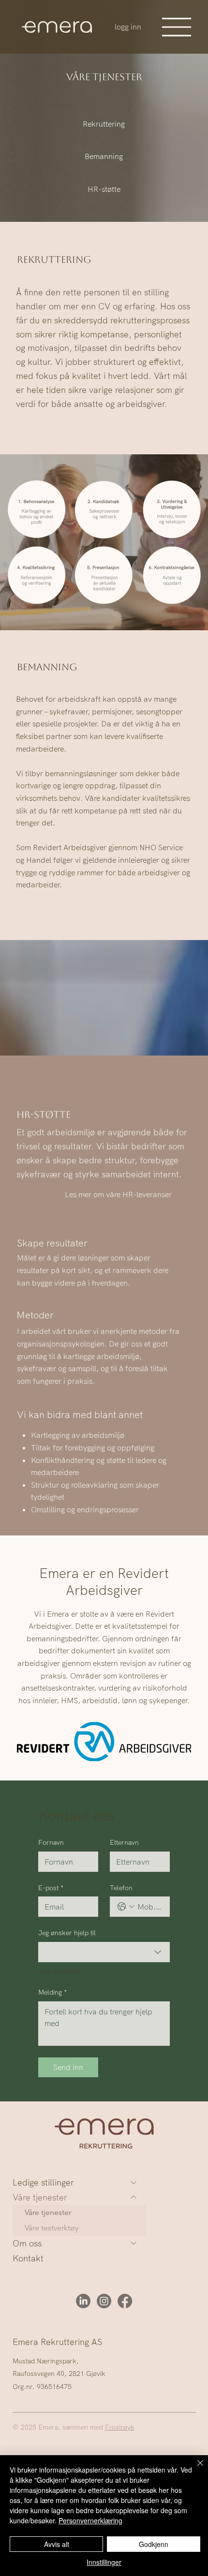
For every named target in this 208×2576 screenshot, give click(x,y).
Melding (52, 1992)
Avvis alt (57, 2544)
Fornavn (51, 1842)
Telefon (121, 1888)
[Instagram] (104, 2301)
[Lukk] (194, 2469)
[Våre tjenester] (134, 2197)
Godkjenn (154, 2544)
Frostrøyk (120, 2427)
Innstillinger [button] (104, 2562)
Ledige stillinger (43, 2182)
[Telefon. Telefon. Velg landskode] (126, 1907)
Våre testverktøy (52, 2228)
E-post (51, 1888)
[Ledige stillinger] (134, 2182)
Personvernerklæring (90, 2520)
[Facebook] (125, 2301)
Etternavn (124, 1842)
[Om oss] (134, 2243)
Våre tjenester (40, 2197)
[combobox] (104, 1952)
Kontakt (28, 2258)
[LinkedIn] (83, 2301)
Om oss (27, 2243)
